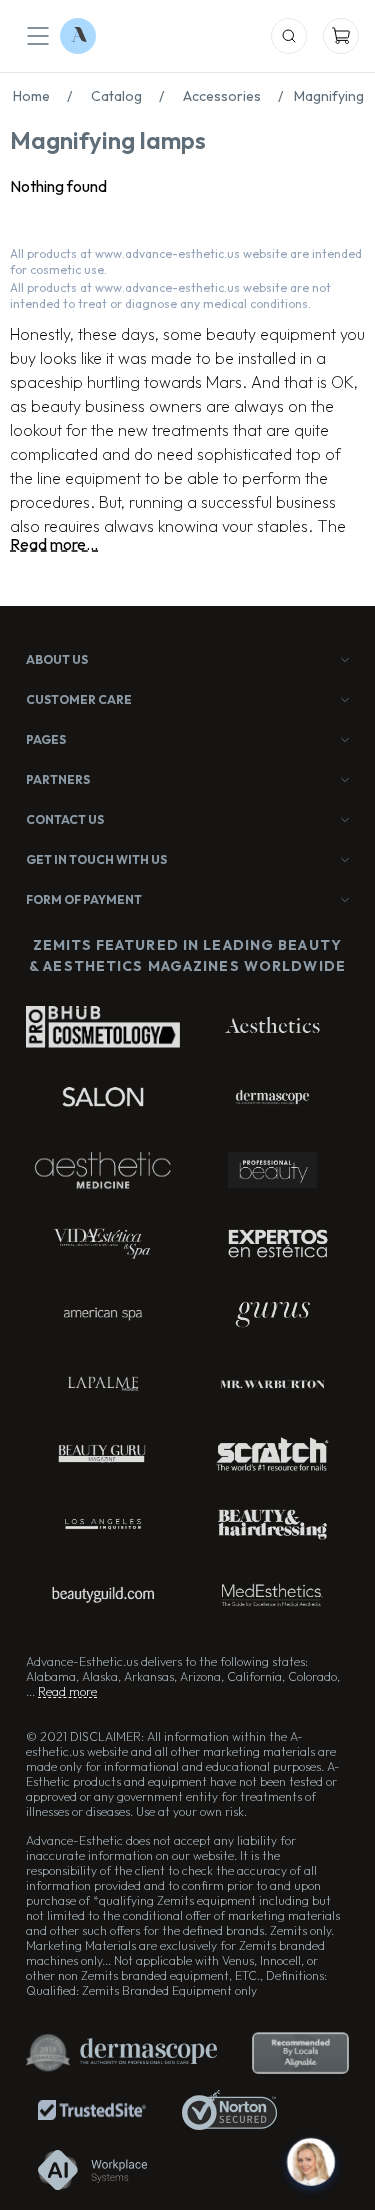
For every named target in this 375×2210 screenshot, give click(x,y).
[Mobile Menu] (38, 36)
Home (42, 96)
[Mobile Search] (289, 36)
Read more (67, 1691)
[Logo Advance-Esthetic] (78, 36)
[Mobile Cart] (341, 36)
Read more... (54, 544)
